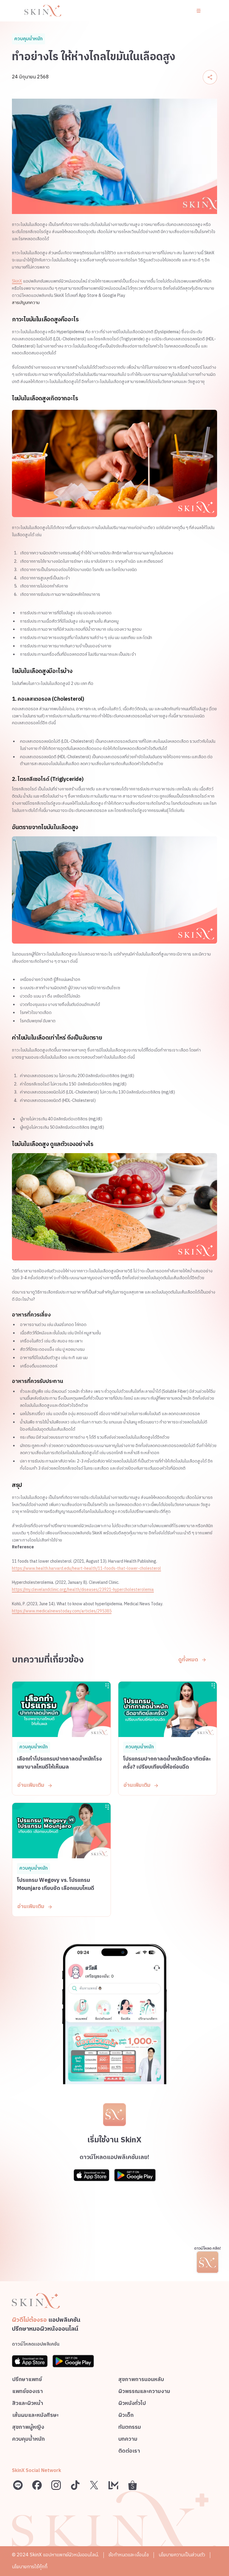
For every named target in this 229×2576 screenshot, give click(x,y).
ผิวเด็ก (126, 2416)
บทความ (128, 2440)
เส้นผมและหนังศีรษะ (35, 2416)
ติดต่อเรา (129, 2452)
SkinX (17, 281)
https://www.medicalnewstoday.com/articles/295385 (62, 1611)
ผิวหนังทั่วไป (132, 2404)
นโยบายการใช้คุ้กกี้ (30, 2567)
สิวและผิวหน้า (28, 2404)
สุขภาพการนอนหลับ (141, 2380)
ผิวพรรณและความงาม (144, 2392)
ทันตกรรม (130, 2428)
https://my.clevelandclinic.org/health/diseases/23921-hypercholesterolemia (83, 1590)
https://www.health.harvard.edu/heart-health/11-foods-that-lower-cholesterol (86, 1568)
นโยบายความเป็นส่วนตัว (182, 2555)
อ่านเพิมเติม (31, 1785)
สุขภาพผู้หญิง (28, 2428)
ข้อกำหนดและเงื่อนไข (129, 2555)
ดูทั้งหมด (188, 1660)
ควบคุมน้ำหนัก (28, 2440)
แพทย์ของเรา (28, 2392)
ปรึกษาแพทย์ (27, 2380)
